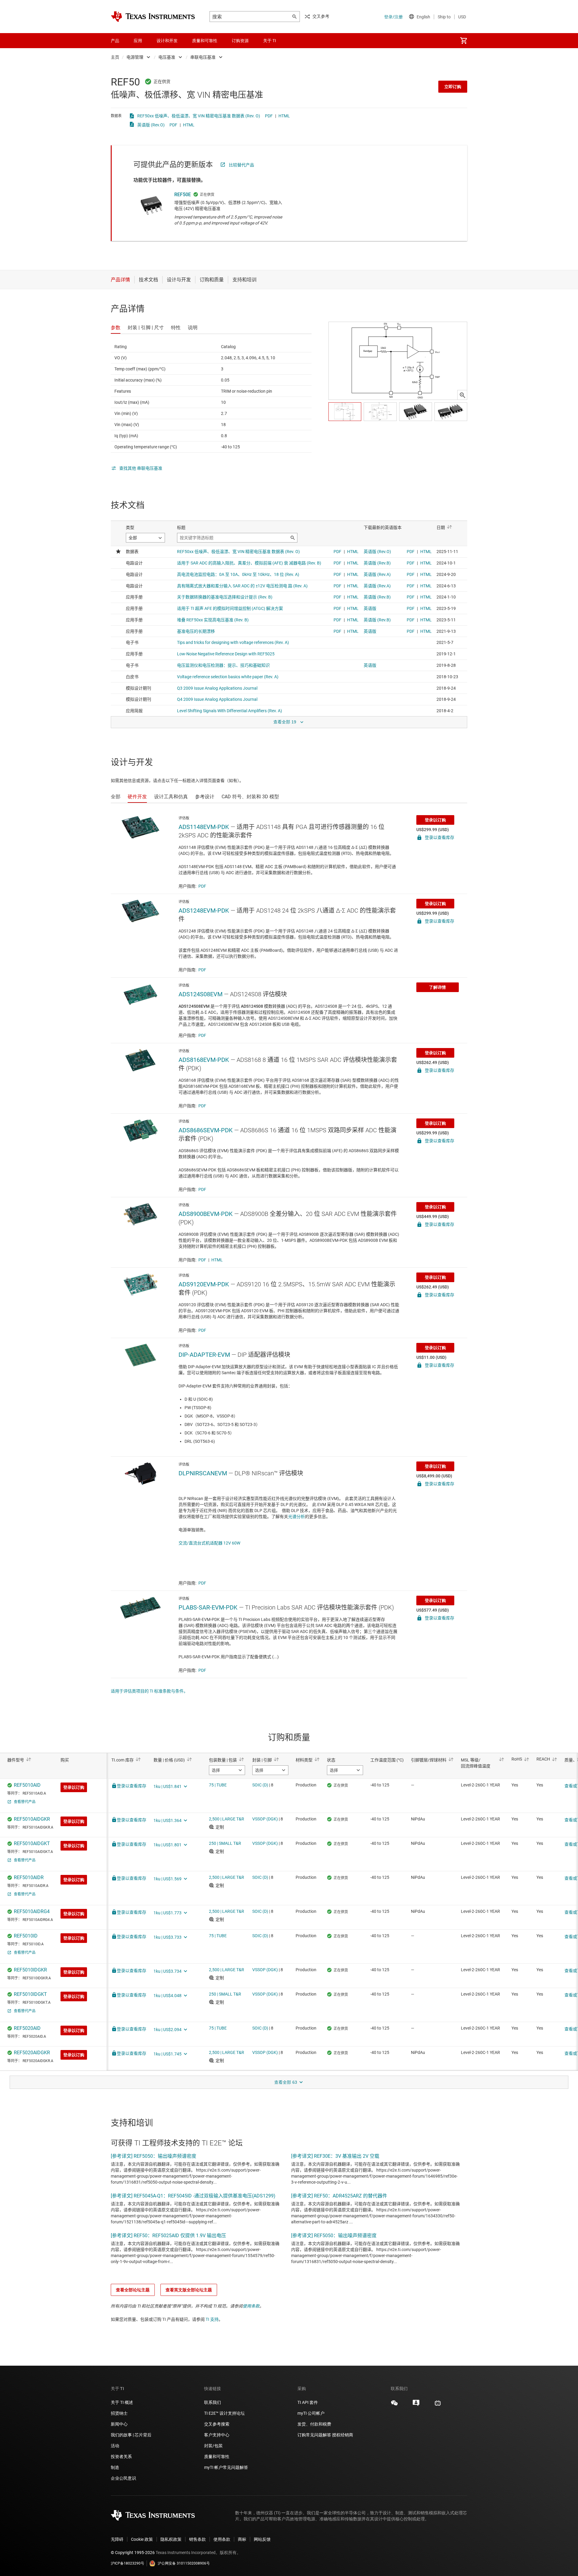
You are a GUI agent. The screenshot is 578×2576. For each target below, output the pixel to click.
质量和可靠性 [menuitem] (205, 41)
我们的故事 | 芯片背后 (131, 2435)
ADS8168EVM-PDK (204, 1060)
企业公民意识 (123, 2478)
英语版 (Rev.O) (151, 125)
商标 (242, 2539)
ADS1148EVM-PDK (204, 827)
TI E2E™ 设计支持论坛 (224, 2413)
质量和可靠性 (217, 2457)
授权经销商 (343, 2435)
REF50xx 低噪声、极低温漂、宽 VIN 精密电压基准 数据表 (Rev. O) (199, 116)
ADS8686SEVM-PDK (206, 1130)
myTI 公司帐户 (311, 2413)
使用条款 (251, 2306)
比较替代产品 (241, 165)
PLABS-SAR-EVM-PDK (208, 1607)
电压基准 (167, 57)
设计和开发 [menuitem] (167, 41)
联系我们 (213, 2402)
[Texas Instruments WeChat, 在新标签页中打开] (394, 2405)
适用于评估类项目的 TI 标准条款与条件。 (149, 1691)
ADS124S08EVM (200, 994)
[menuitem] (464, 41)
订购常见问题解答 (314, 2435)
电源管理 (135, 57)
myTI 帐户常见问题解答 (226, 2467)
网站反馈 (262, 2539)
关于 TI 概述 (122, 2402)
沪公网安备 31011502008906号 (184, 2563)
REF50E (183, 195)
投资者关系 (121, 2457)
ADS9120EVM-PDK (204, 1284)
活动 (115, 2446)
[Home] (153, 17)
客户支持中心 (217, 2435)
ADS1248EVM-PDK (204, 911)
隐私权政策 (171, 2539)
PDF (269, 116)
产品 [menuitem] (115, 41)
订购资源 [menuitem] (240, 41)
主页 (115, 57)
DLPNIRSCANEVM (203, 1473)
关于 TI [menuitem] (270, 41)
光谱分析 (297, 1517)
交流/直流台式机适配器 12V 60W (209, 1543)
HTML (284, 116)
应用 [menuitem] (138, 41)
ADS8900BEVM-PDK (206, 1214)
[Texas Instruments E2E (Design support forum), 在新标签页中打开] (416, 2405)
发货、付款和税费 (314, 2424)
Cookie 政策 (142, 2539)
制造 (115, 2467)
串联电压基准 (203, 57)
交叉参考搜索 (217, 2424)
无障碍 (117, 2539)
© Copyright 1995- (133, 2553)
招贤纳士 (119, 2413)
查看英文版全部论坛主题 (189, 2290)
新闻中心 (119, 2424)
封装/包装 (213, 2446)
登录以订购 (435, 820)
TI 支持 (212, 2319)
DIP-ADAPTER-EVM (204, 1355)
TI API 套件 (308, 2402)
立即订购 (453, 87)
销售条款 (197, 2539)
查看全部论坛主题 (133, 2290)
